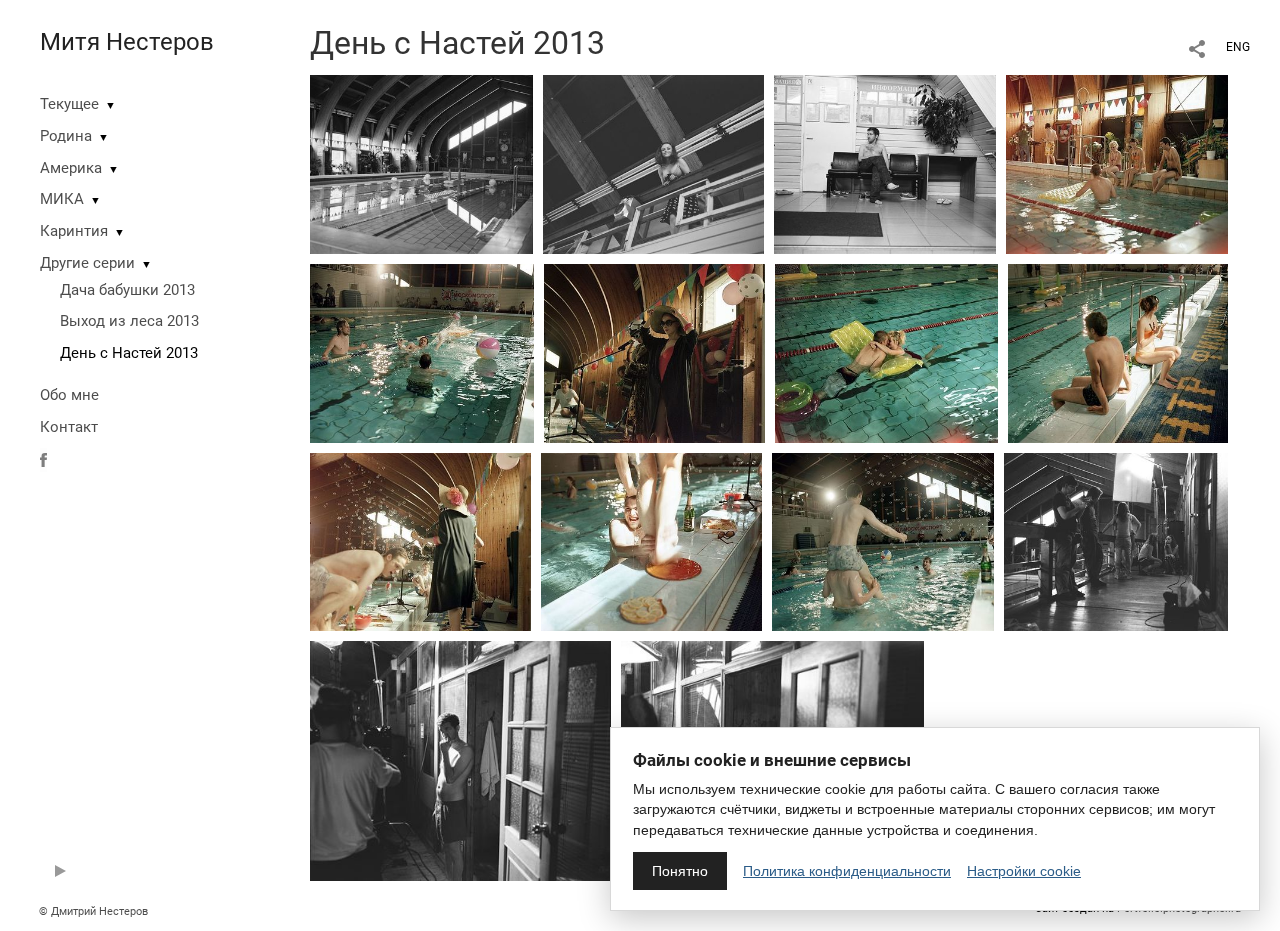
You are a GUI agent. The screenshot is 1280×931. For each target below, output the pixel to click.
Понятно (680, 871)
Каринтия (74, 231)
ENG (1238, 47)
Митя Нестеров (127, 42)
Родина (66, 136)
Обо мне (69, 395)
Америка (71, 168)
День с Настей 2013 (129, 353)
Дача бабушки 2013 (127, 290)
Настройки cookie (1024, 871)
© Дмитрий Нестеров (95, 911)
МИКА (62, 199)
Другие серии (87, 263)
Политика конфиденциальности (847, 871)
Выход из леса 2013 (129, 321)
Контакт (69, 427)
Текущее (69, 104)
